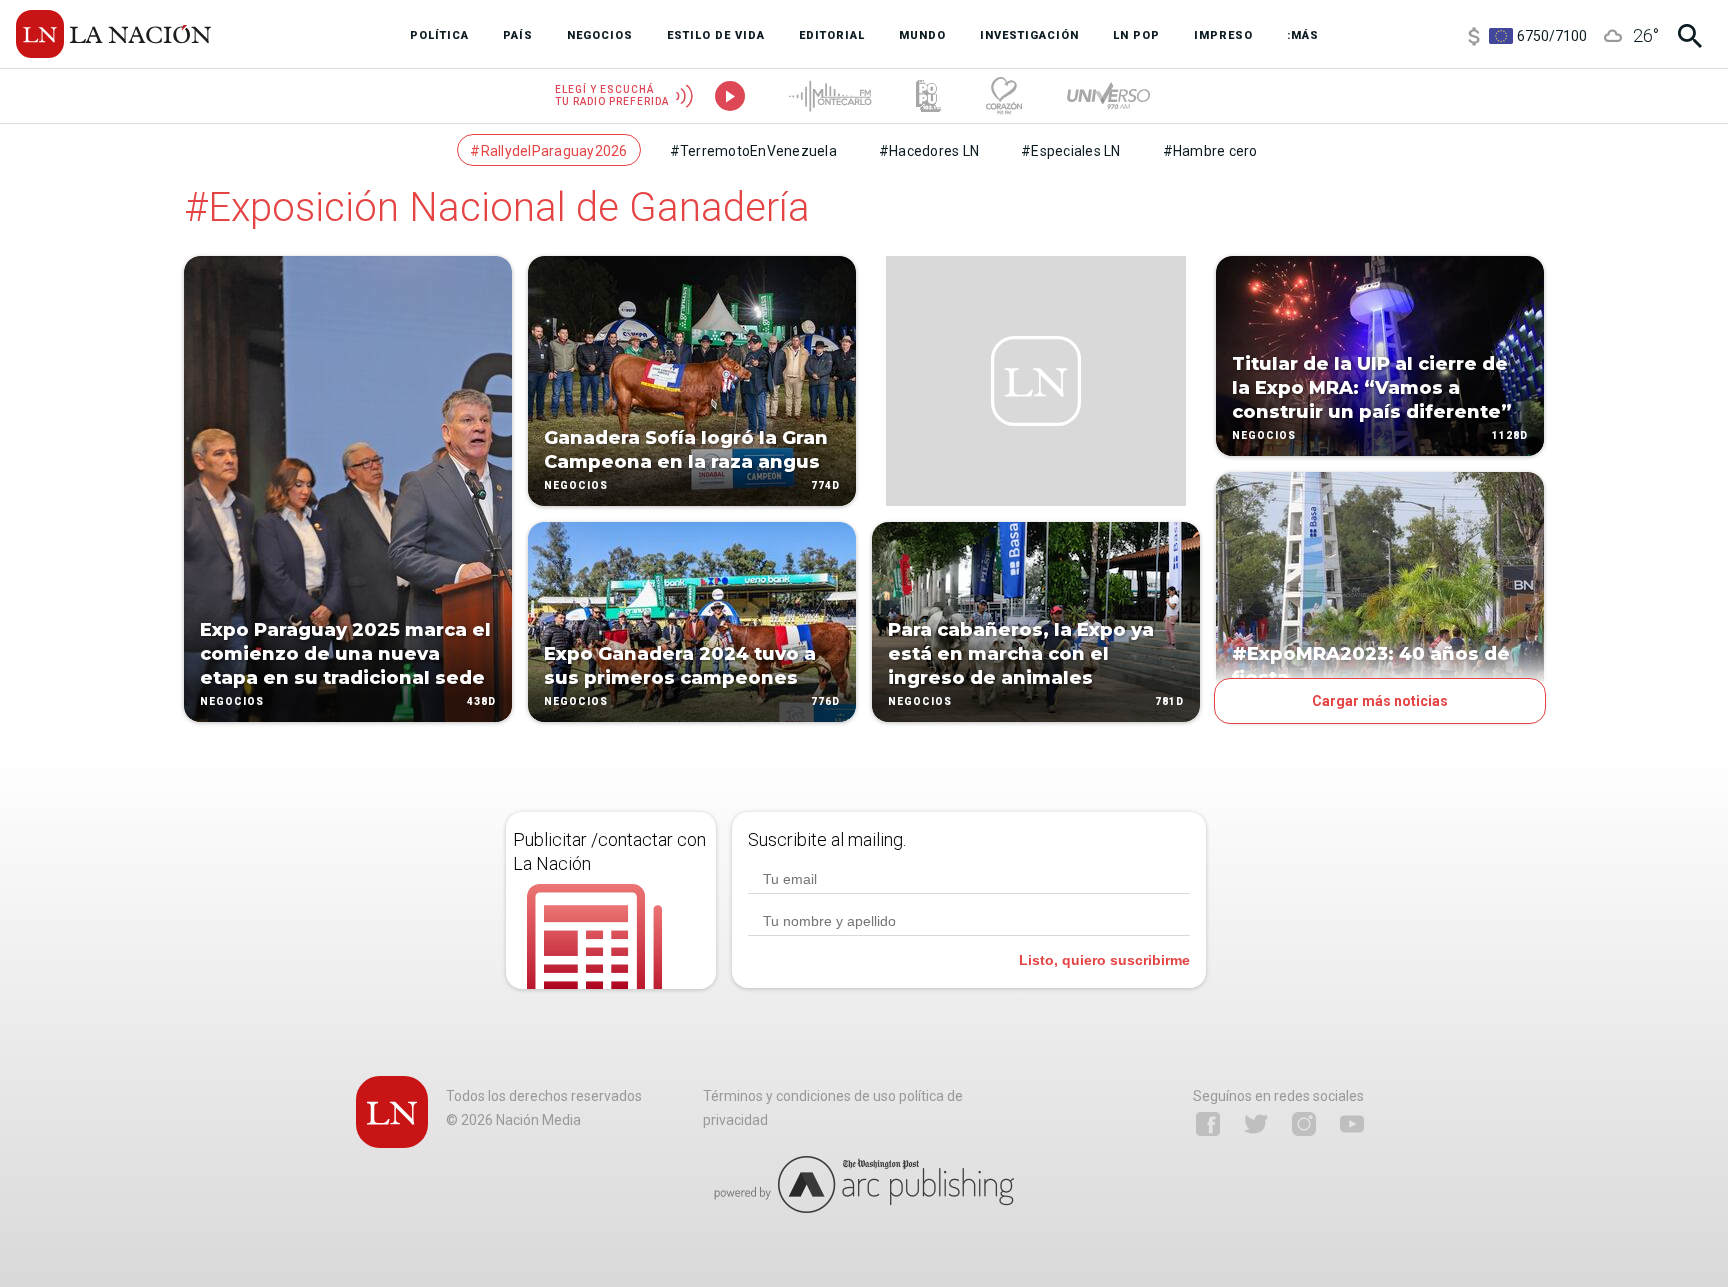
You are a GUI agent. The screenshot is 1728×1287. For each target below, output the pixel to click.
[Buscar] (1690, 36)
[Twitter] (1256, 1124)
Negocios (232, 701)
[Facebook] (1208, 1124)
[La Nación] (113, 34)
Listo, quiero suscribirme (1104, 960)
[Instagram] (1304, 1124)
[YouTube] (1352, 1124)
